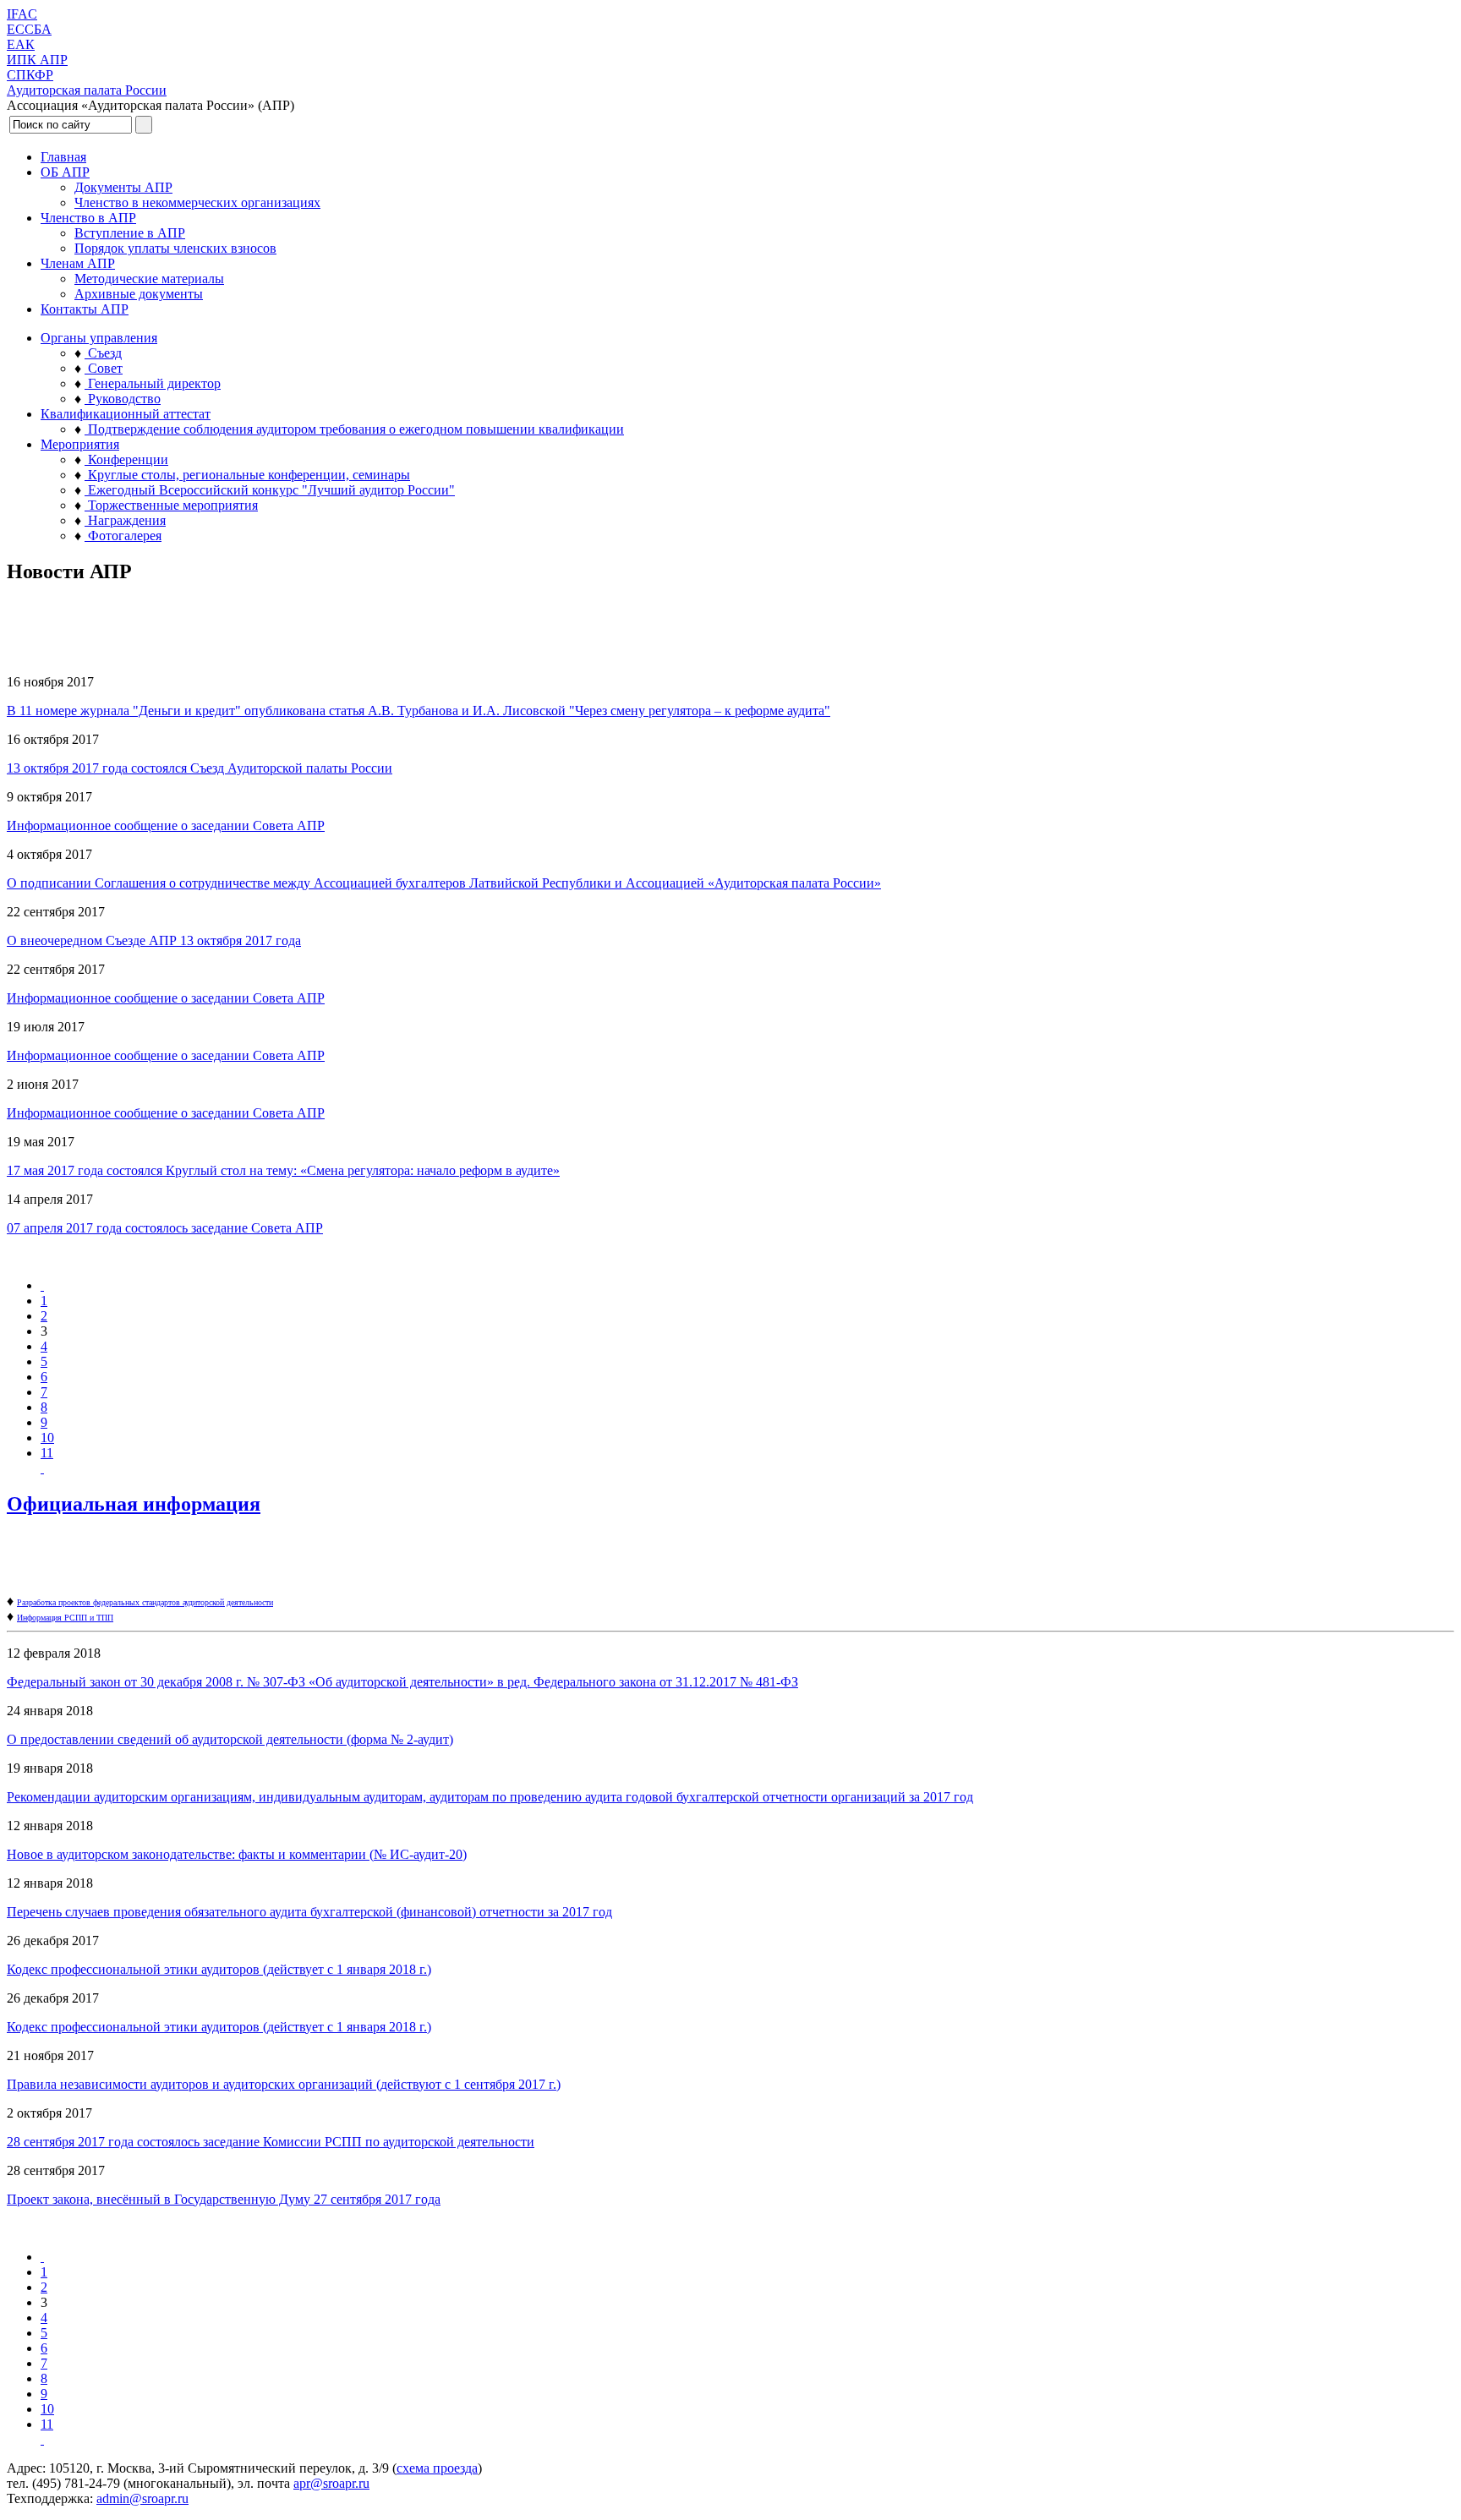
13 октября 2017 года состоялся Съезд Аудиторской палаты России (200, 768)
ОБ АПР (65, 172)
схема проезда (437, 2468)
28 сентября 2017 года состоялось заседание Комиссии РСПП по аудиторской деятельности (271, 2142)
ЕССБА (29, 29)
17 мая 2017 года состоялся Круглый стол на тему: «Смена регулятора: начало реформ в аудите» (283, 1170)
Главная (63, 157)
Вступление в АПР (130, 233)
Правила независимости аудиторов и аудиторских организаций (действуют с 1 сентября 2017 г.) (284, 2084)
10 (47, 1438)
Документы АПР (123, 187)
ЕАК (21, 44)
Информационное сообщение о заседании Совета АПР (166, 825)
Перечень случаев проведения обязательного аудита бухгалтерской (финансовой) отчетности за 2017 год (309, 1912)
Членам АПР (78, 263)
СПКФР (30, 75)
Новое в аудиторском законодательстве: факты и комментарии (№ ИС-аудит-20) (237, 1854)
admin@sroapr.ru (142, 2498)
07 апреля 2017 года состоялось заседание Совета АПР (165, 1228)
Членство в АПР (88, 218)
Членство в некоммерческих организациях (197, 202)
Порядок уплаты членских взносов (175, 248)
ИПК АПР (37, 60)
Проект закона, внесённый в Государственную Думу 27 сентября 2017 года (224, 2199)
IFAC (22, 14)
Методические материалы (149, 279)
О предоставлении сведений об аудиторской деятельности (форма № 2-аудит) (230, 1739)
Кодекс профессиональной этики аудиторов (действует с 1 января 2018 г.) (219, 1969)
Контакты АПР (85, 309)
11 (47, 1453)
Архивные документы (139, 294)
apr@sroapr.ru (331, 2483)
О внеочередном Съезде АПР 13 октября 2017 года (154, 940)
